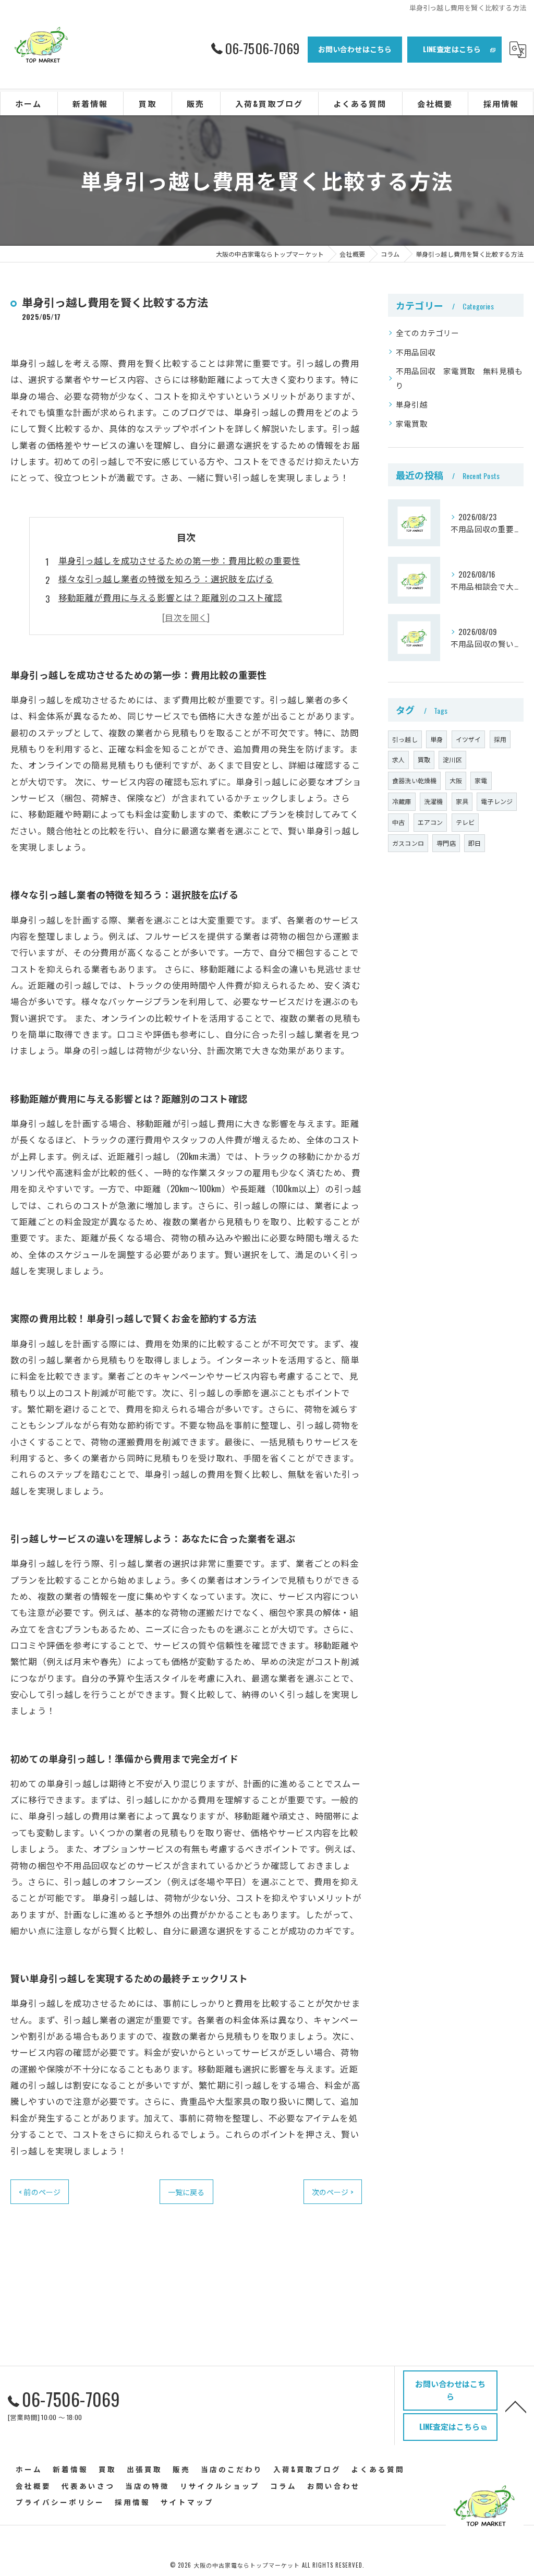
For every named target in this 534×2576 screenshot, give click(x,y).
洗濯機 (434, 801)
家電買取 (412, 423)
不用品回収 (416, 352)
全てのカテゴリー (428, 333)
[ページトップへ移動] (516, 2406)
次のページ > (333, 2192)
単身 (436, 739)
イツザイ (469, 739)
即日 (475, 843)
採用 (500, 739)
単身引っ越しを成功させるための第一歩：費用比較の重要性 (179, 560)
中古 (398, 822)
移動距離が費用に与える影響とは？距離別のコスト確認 (171, 597)
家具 (462, 801)
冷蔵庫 (402, 801)
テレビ (465, 822)
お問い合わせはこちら (355, 49)
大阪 (456, 780)
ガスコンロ (408, 843)
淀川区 (452, 759)
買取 (424, 759)
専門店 (446, 843)
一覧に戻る (186, 2192)
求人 (398, 759)
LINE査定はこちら (452, 49)
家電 (481, 780)
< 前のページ (40, 2192)
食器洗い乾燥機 (414, 780)
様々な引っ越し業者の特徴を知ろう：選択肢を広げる (166, 578)
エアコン (430, 822)
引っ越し (405, 739)
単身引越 (412, 404)
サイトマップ (187, 2502)
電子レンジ (497, 801)
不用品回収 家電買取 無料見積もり (459, 378)
